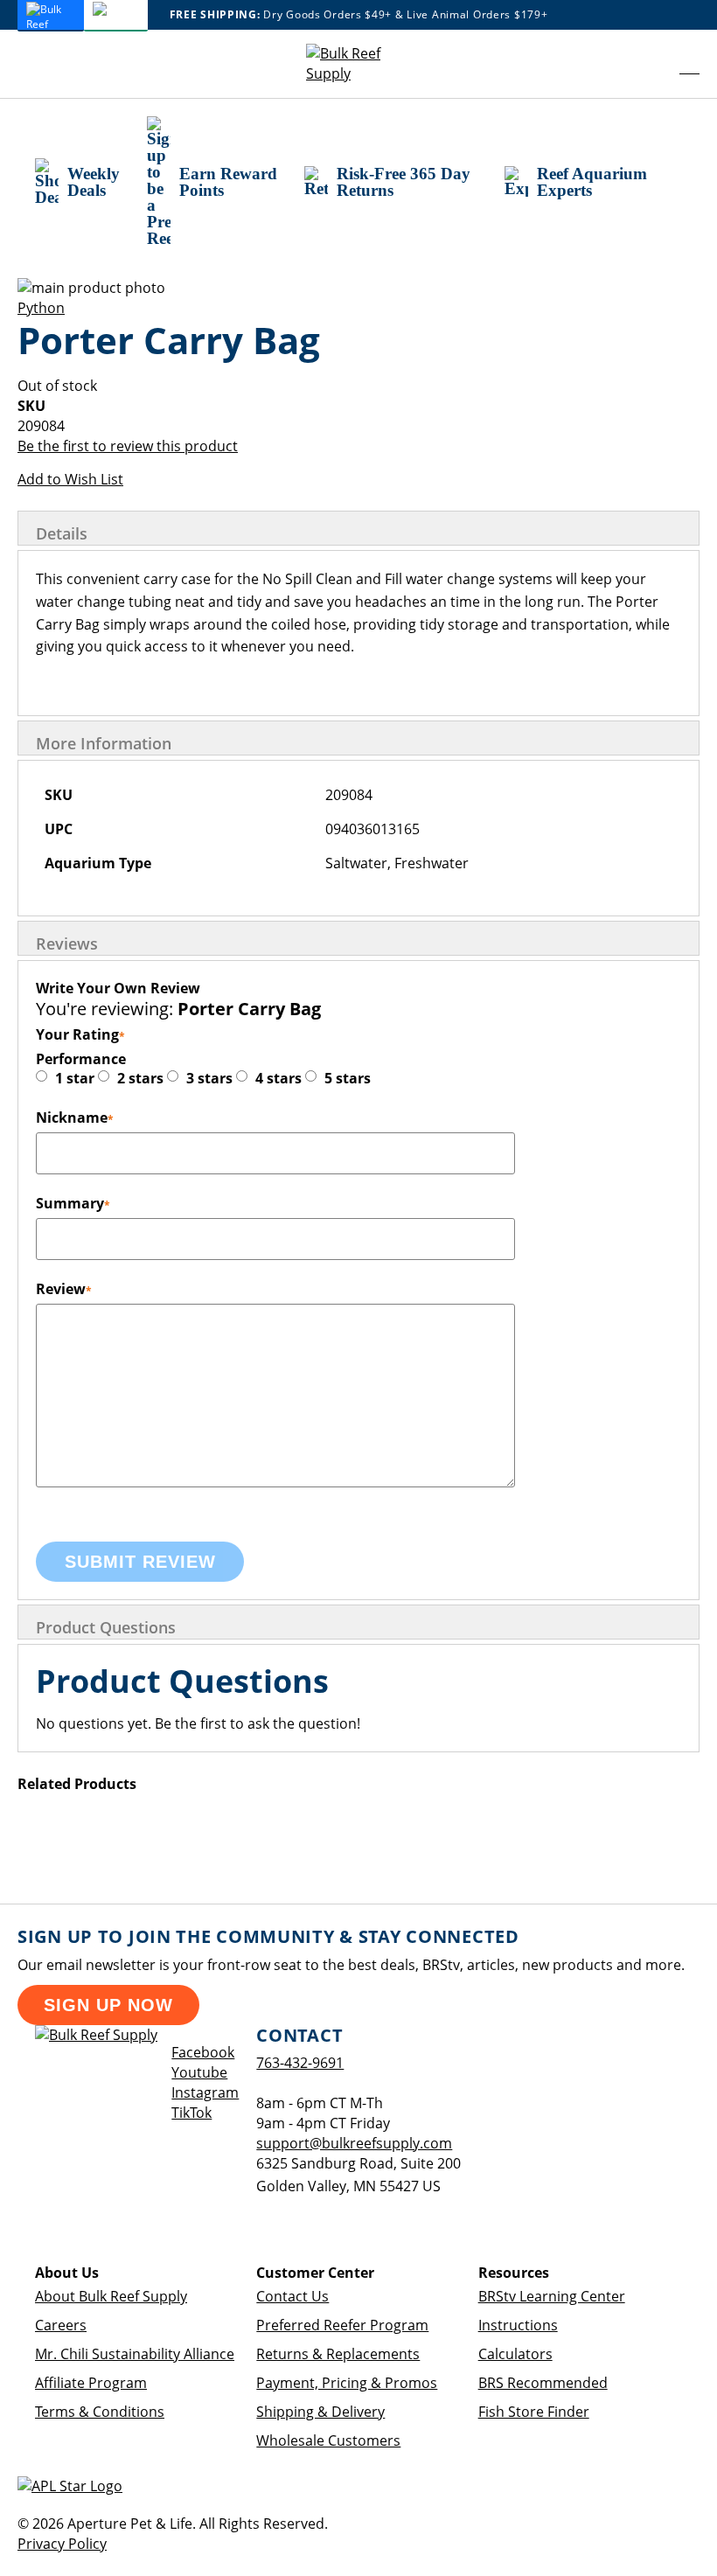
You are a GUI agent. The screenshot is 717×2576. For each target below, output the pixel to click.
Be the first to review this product (128, 446)
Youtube (199, 2072)
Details (62, 533)
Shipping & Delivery (320, 2412)
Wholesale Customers (328, 2440)
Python (41, 308)
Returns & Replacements (338, 2354)
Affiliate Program (91, 2383)
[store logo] (358, 64)
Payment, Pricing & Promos (347, 2383)
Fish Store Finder (534, 2412)
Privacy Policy (62, 2544)
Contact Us (292, 2296)
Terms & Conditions (100, 2412)
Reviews (67, 943)
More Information (104, 743)
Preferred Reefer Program (342, 2325)
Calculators (515, 2354)
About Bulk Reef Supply (111, 2296)
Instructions (518, 2325)
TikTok (191, 2113)
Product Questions (106, 1627)
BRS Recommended (543, 2383)
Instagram (205, 2092)
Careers (61, 2325)
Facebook (203, 2052)
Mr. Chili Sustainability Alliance (135, 2354)
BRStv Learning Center (552, 2296)
